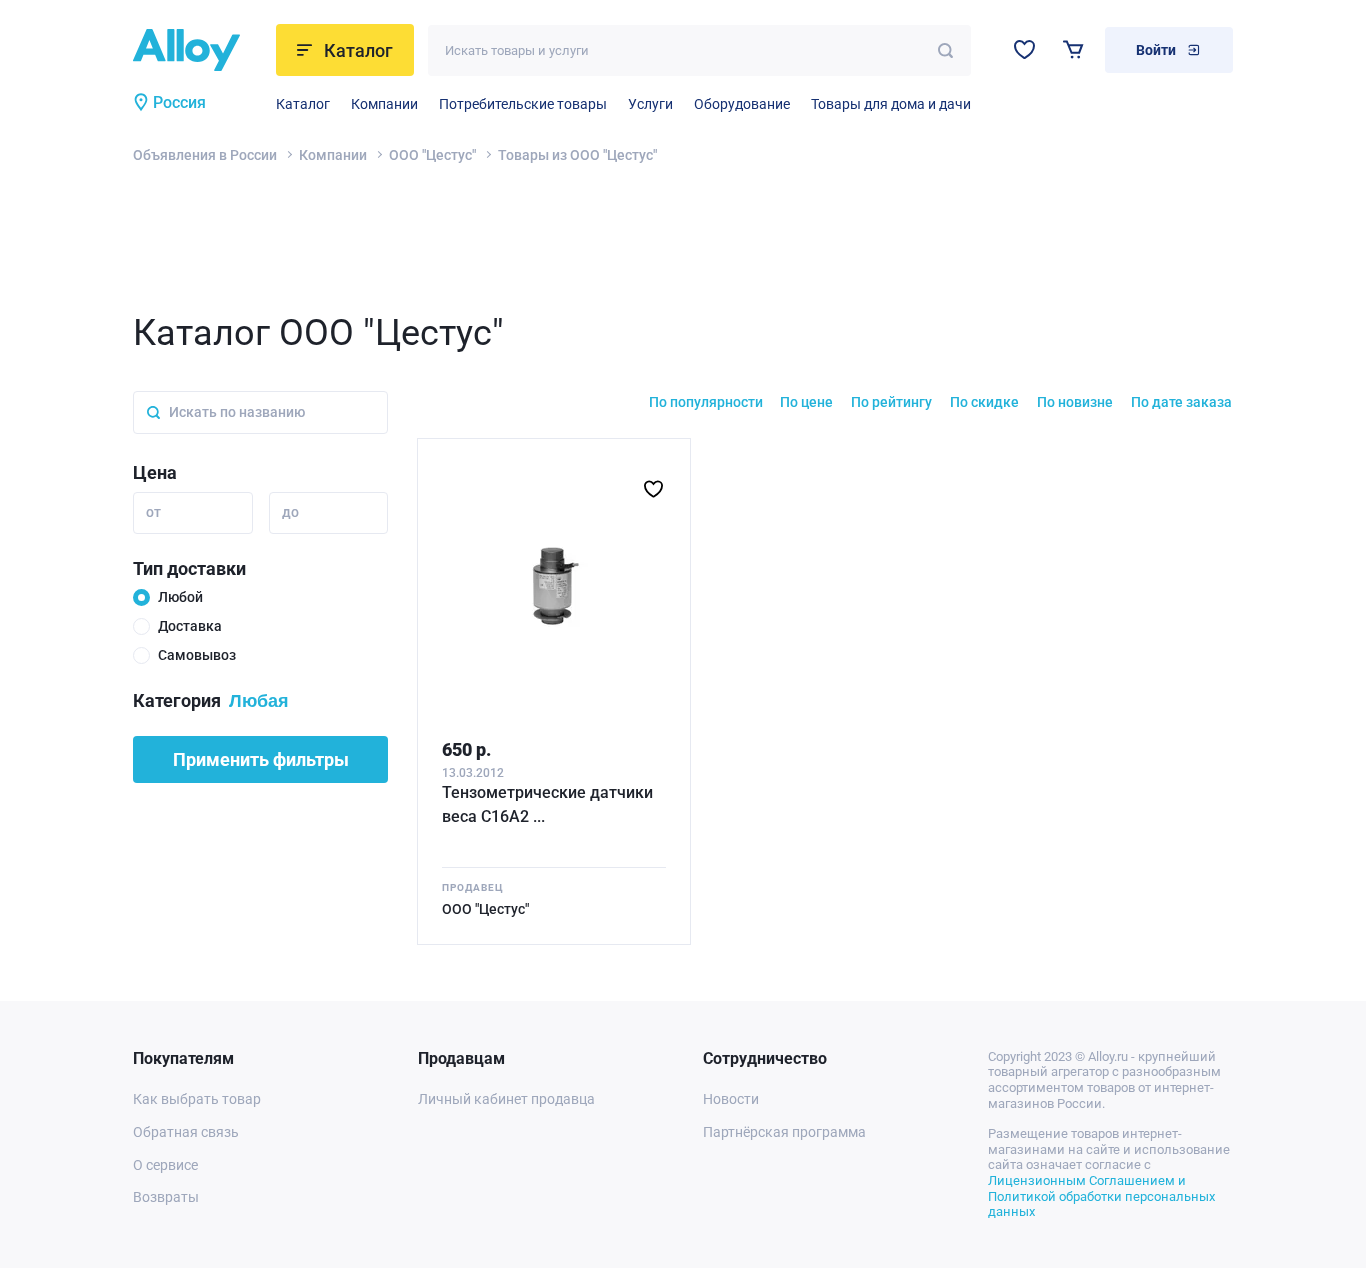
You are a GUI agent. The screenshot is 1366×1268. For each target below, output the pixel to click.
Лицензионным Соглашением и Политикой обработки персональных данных (1101, 1196)
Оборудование (742, 104)
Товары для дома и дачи (891, 104)
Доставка (190, 626)
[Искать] (945, 50)
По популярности (706, 402)
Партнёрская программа (784, 1132)
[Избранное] (1024, 49)
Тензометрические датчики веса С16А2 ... (547, 804)
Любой (180, 597)
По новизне (1075, 402)
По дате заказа (1181, 402)
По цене (806, 402)
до (290, 512)
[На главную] (198, 50)
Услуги (650, 104)
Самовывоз (197, 655)
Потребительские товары (523, 104)
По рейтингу (891, 402)
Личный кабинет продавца (506, 1099)
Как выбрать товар (197, 1099)
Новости (731, 1099)
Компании (384, 104)
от (153, 512)
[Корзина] (1073, 49)
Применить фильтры (261, 759)
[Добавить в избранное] (653, 489)
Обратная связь (186, 1132)
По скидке (984, 402)
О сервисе (165, 1165)
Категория (177, 700)
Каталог (303, 104)
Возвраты (166, 1197)
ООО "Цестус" (432, 155)
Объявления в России (205, 155)
